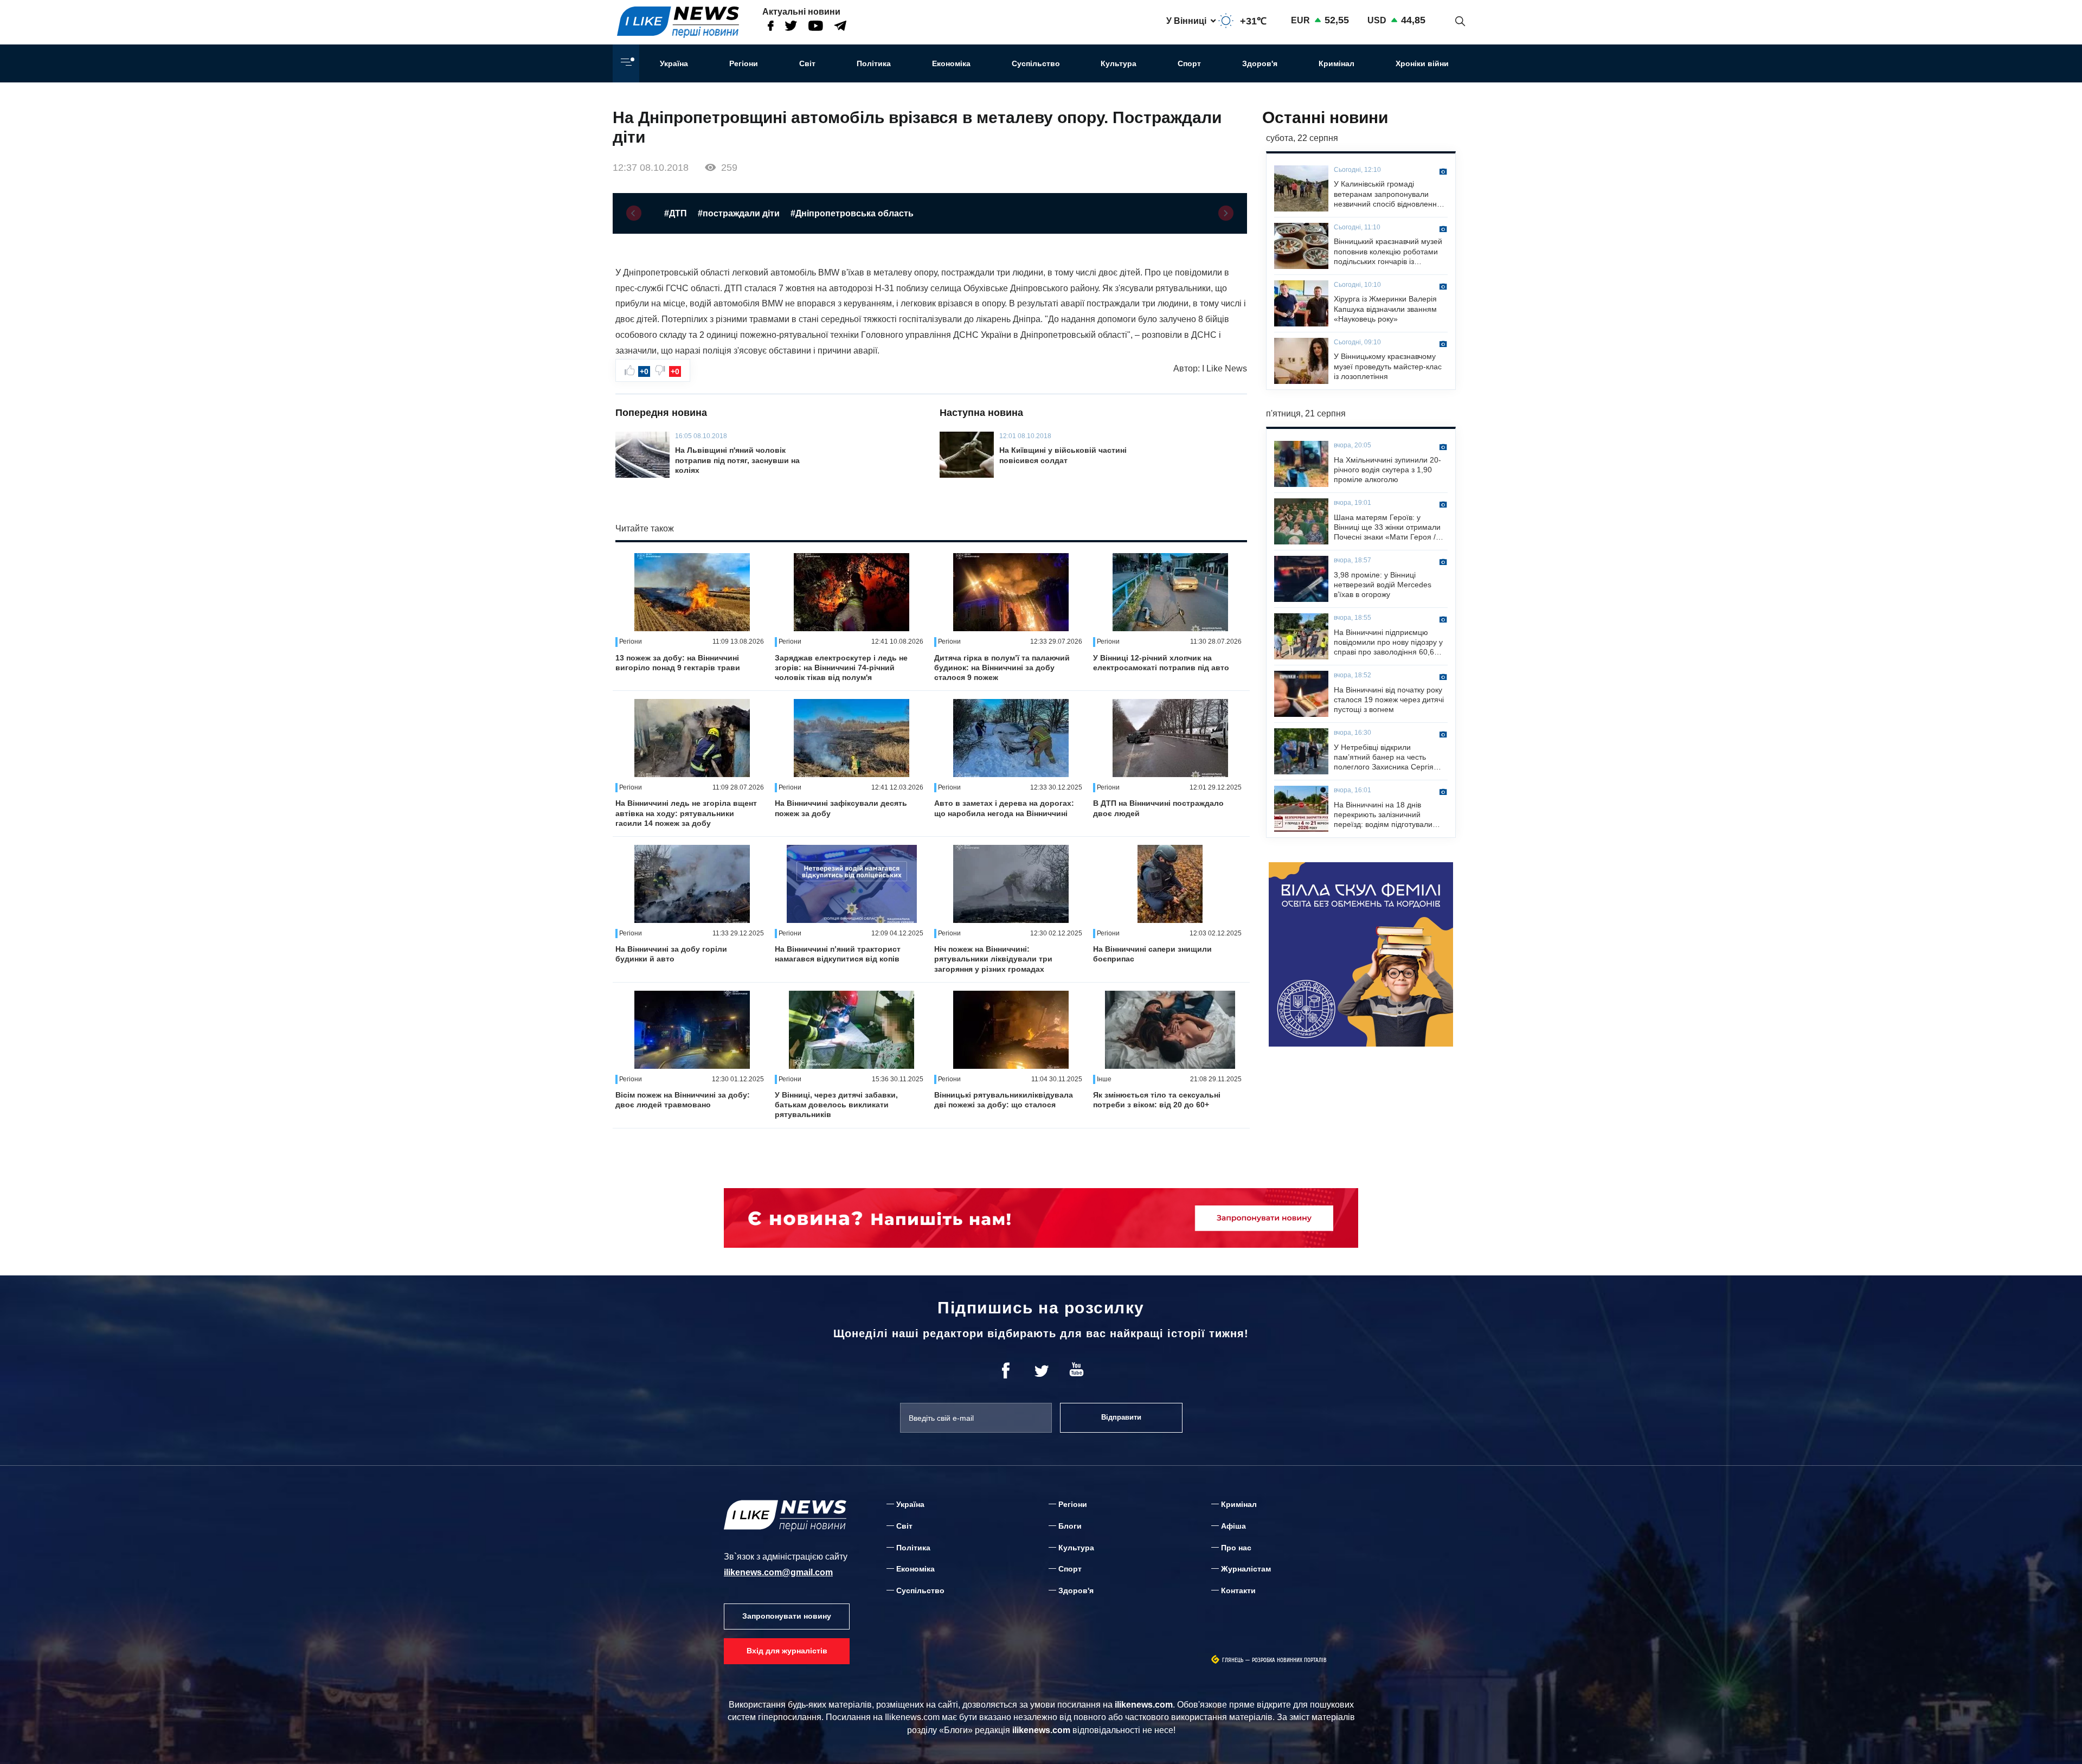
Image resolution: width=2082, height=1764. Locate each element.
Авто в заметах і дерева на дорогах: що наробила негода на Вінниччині (1004, 808)
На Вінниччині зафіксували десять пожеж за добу (841, 808)
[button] (634, 213)
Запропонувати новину (787, 1616)
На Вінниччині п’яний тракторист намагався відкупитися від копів (838, 954)
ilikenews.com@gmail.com (778, 1572)
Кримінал (1336, 63)
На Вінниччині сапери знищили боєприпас (1152, 954)
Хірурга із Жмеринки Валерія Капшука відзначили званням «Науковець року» (1385, 309)
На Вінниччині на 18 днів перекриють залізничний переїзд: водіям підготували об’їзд (1383, 815)
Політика (874, 63)
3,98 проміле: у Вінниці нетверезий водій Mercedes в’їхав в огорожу (1383, 585)
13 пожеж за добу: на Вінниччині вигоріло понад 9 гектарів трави (678, 663)
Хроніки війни (1422, 63)
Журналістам (1246, 1569)
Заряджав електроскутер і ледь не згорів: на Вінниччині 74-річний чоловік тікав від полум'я (841, 668)
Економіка (951, 63)
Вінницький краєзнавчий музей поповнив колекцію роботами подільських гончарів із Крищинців (1388, 252)
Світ (807, 63)
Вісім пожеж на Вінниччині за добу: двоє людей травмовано (683, 1100)
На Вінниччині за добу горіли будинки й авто (671, 954)
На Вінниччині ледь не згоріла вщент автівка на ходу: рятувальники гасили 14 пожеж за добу (686, 813)
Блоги (1070, 1526)
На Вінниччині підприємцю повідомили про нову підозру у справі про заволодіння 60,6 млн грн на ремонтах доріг (1388, 643)
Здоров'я (1260, 63)
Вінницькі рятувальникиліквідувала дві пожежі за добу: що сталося (1004, 1100)
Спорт (1189, 63)
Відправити (1121, 1417)
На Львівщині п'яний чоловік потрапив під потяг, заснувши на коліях (737, 460)
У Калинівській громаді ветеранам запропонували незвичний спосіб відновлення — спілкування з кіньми (1387, 194)
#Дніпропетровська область (852, 213)
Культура (1119, 63)
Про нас (1236, 1548)
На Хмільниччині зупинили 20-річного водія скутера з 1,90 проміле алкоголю (1387, 470)
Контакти (1238, 1590)
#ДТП (676, 213)
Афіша (1233, 1526)
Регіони (744, 63)
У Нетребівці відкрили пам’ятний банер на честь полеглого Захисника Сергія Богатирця (1384, 758)
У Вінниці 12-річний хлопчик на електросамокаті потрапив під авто (1161, 663)
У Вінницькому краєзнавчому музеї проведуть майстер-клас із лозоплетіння (1388, 366)
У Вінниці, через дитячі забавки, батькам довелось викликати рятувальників (836, 1105)
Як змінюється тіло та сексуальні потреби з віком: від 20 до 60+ (1157, 1100)
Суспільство (1036, 63)
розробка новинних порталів (1289, 1660)
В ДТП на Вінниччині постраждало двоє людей (1158, 808)
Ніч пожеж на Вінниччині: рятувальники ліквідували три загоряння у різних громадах (993, 959)
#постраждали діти (739, 213)
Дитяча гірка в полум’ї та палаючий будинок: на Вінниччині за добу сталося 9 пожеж (1002, 668)
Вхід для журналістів (787, 1651)
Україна (674, 63)
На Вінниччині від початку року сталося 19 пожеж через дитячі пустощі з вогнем (1389, 700)
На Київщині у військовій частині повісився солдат (1063, 455)
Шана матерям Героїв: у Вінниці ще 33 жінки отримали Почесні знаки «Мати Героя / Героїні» (1387, 528)
